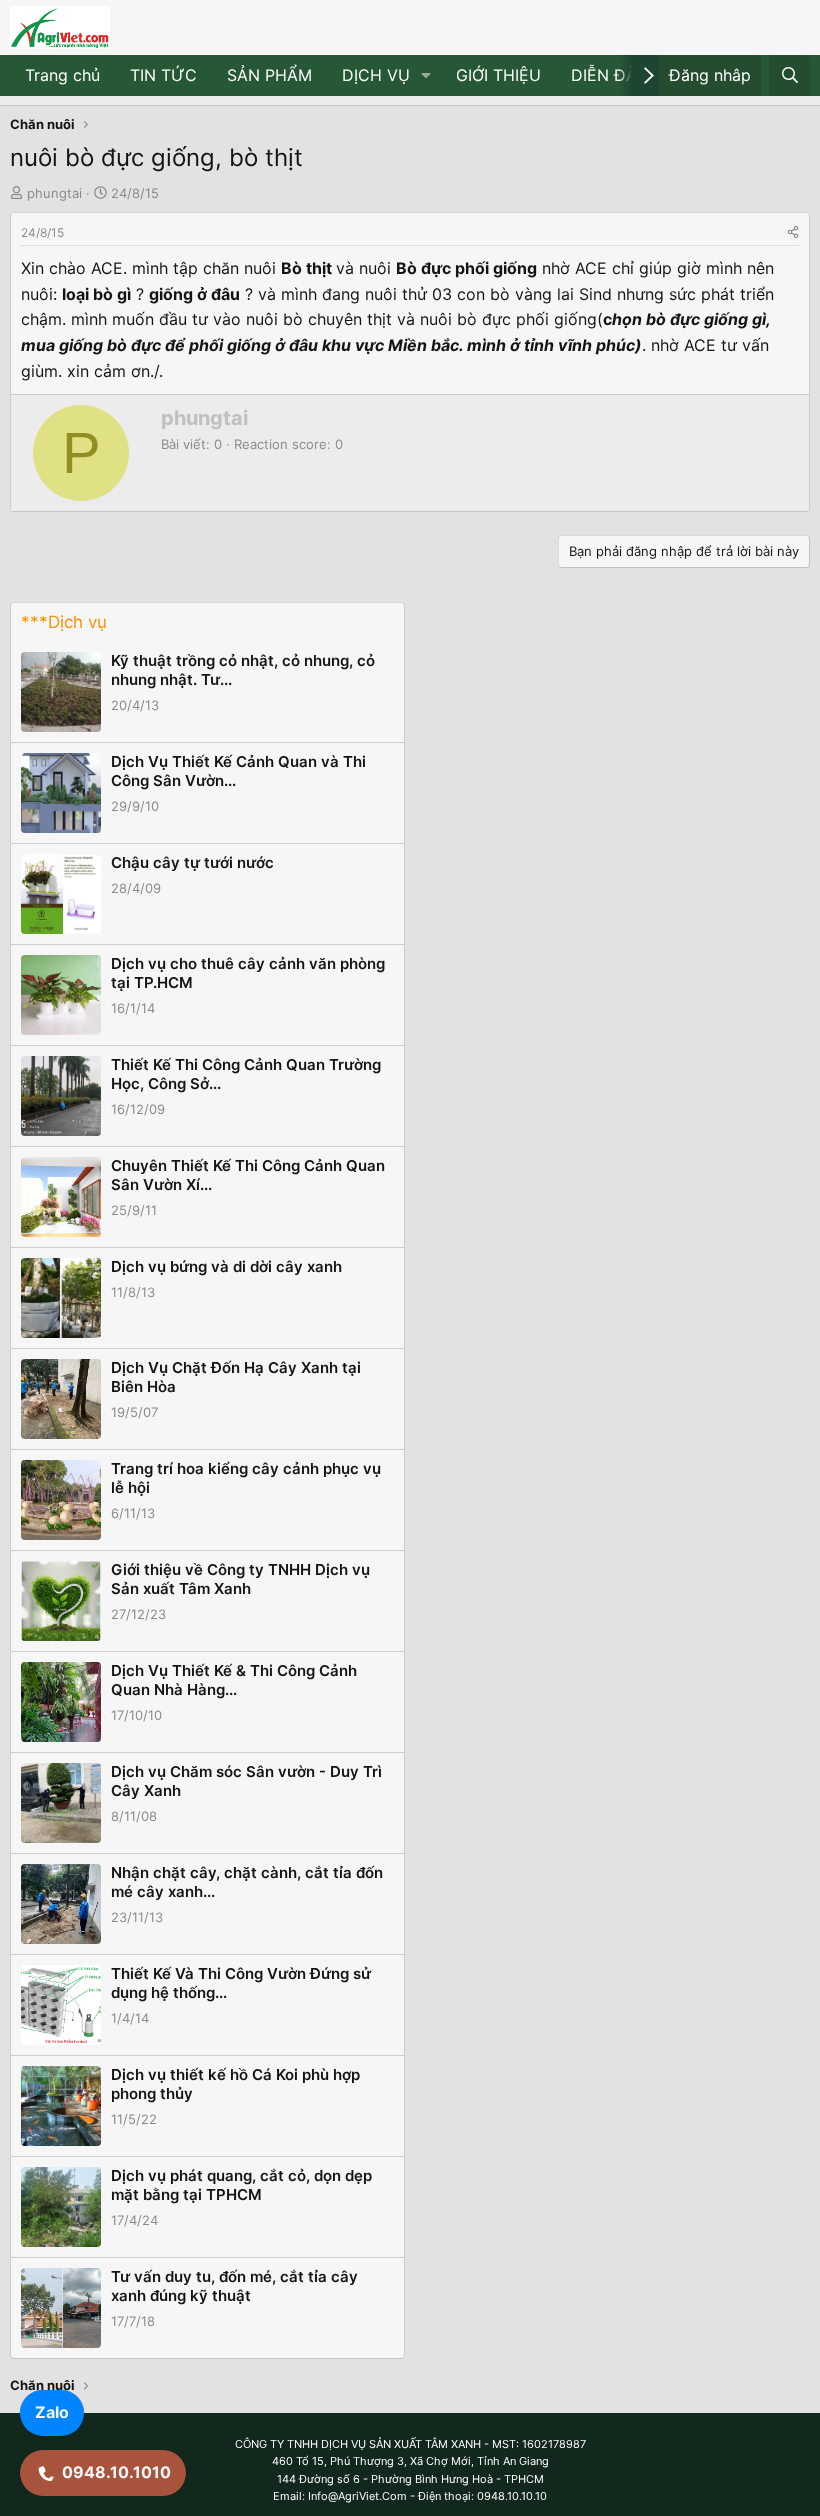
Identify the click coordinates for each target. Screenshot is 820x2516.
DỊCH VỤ (376, 75)
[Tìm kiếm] (789, 76)
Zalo (52, 2412)
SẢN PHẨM (269, 75)
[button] (426, 76)
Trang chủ (62, 75)
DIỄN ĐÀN (610, 75)
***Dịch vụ (64, 622)
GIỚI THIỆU (498, 75)
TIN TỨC (163, 75)
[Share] (793, 232)
